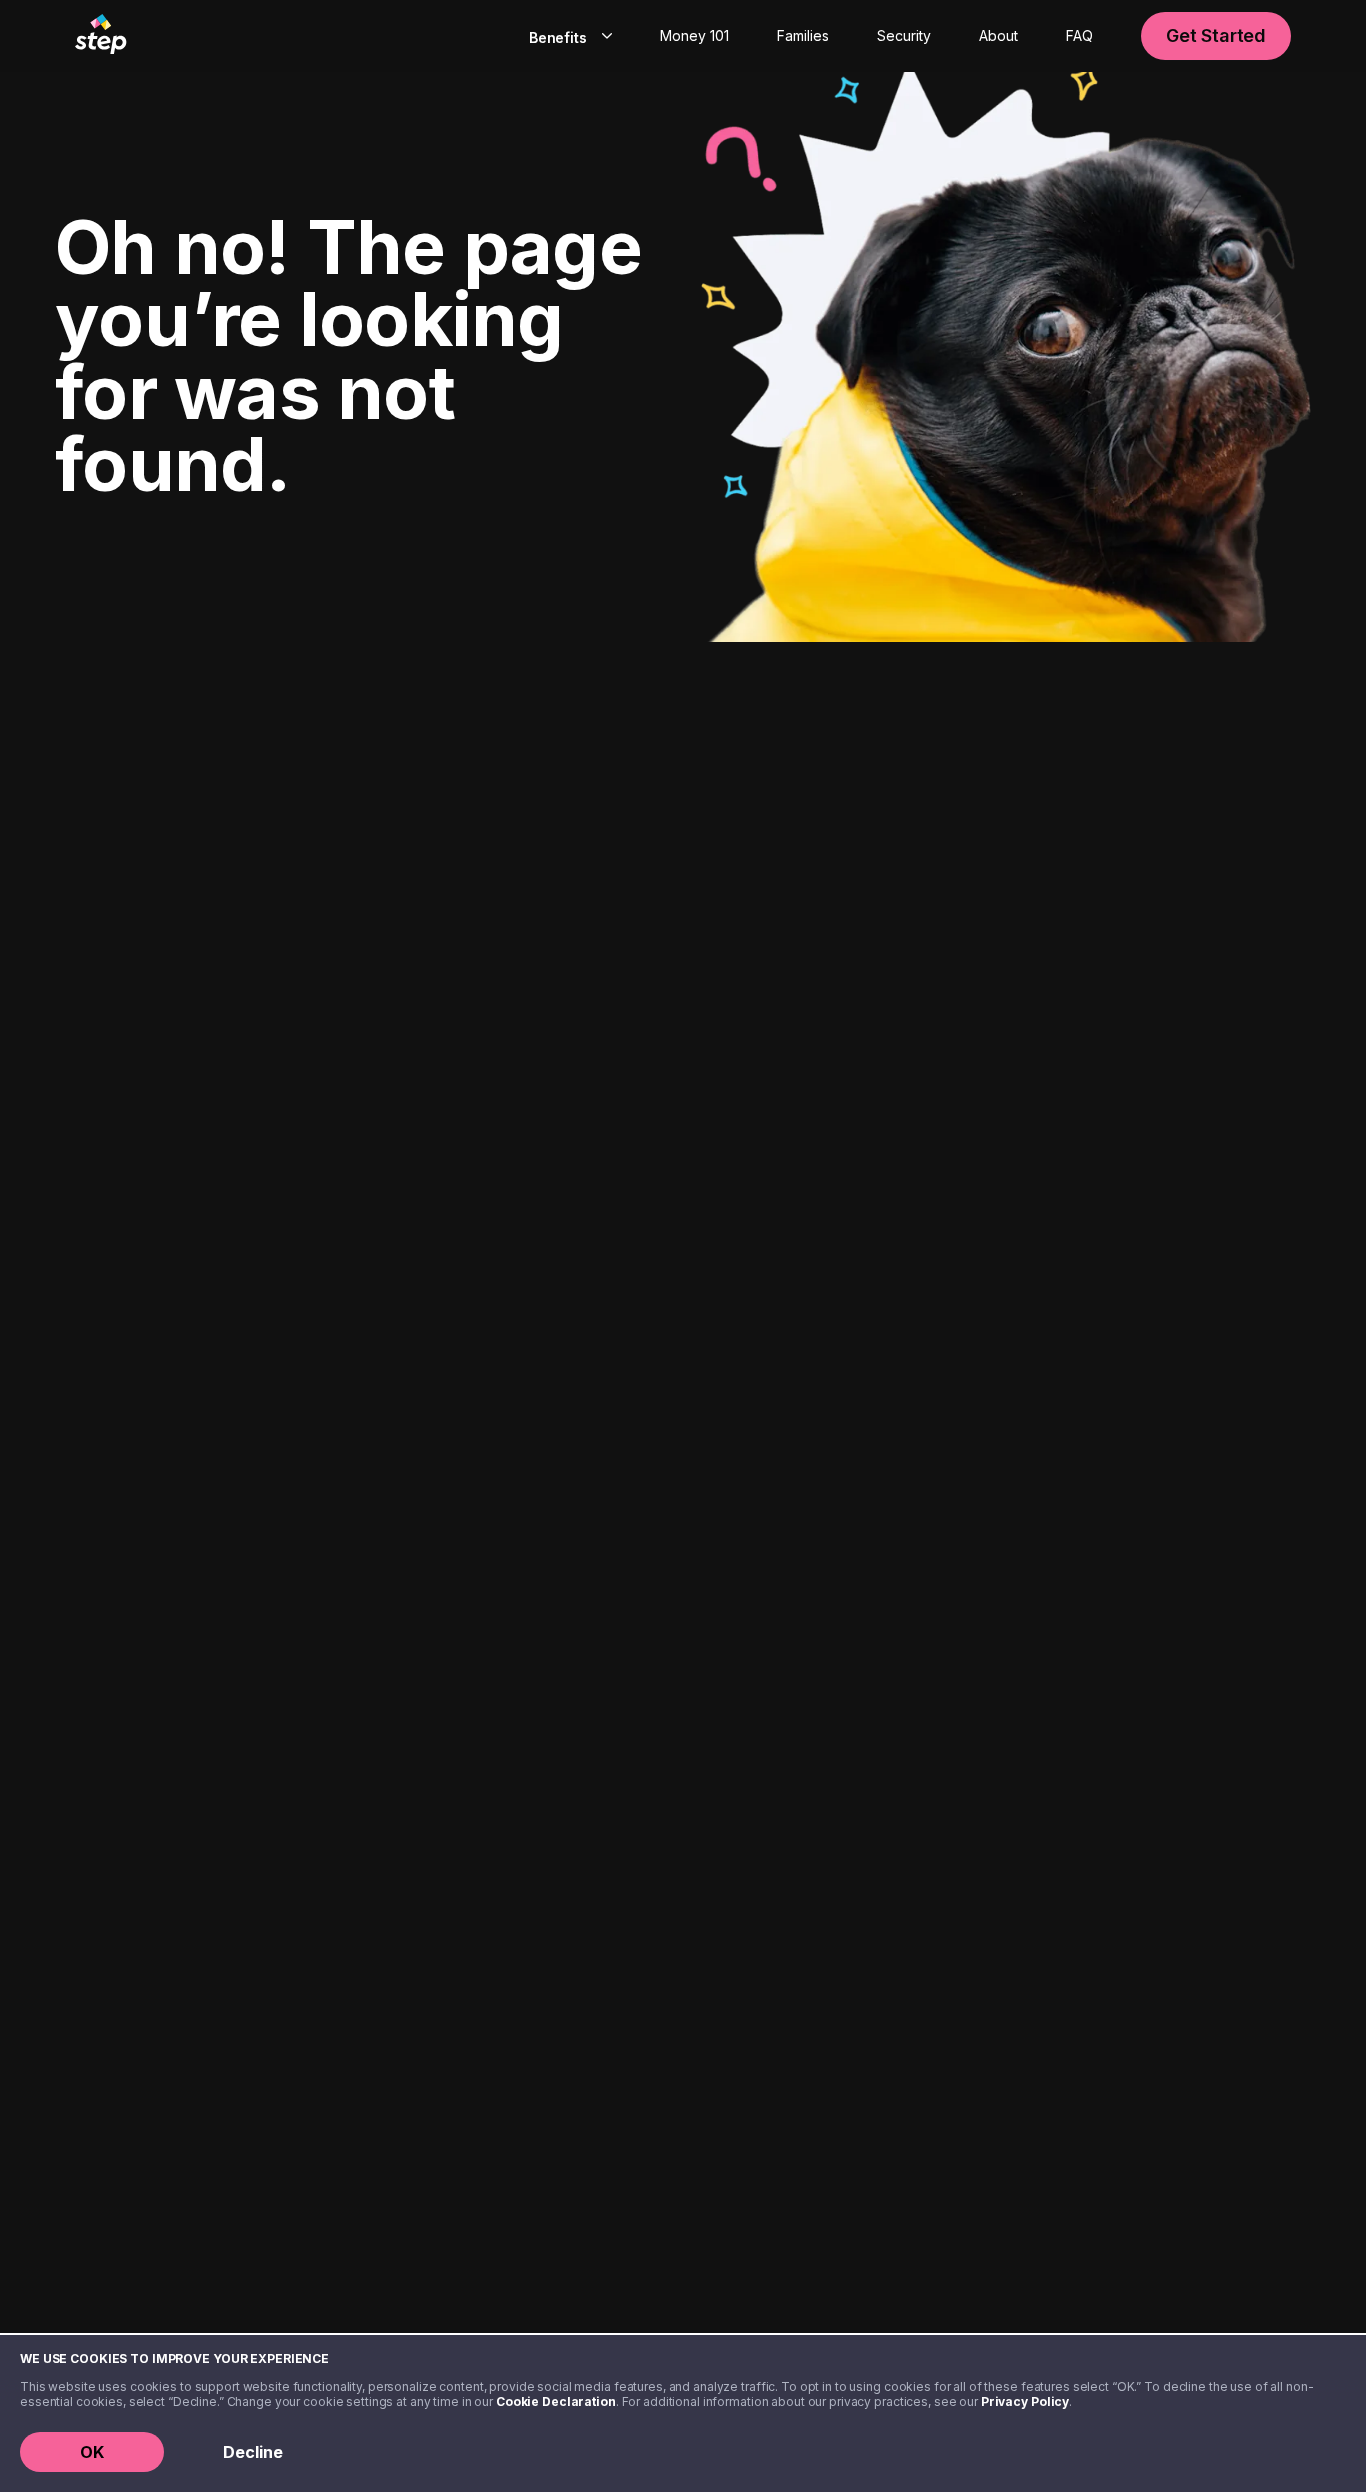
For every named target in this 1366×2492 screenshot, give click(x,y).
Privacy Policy (1025, 2401)
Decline (253, 2452)
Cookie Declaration (556, 2401)
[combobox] (566, 36)
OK (92, 2452)
